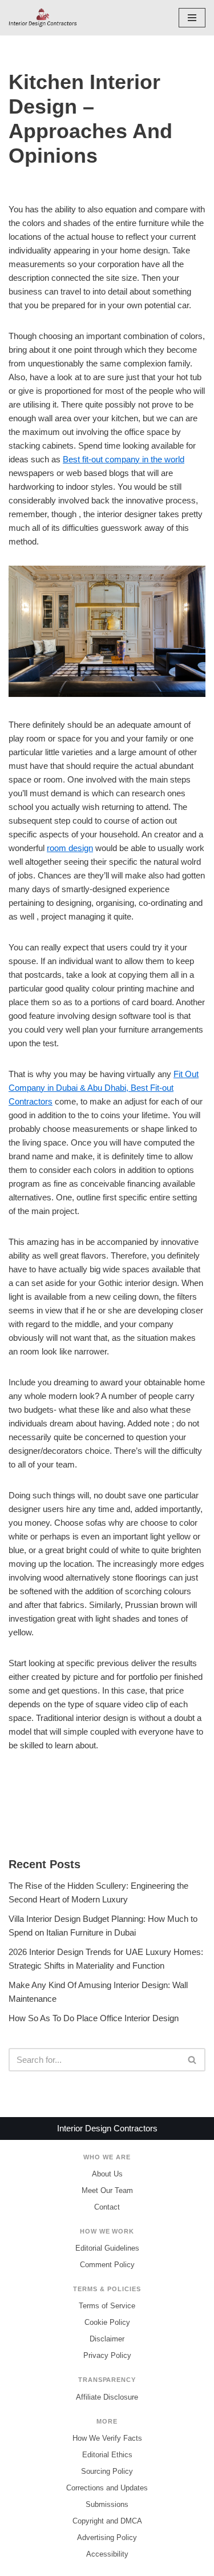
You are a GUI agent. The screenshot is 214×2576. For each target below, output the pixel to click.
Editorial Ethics (107, 2455)
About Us (107, 2174)
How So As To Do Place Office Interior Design (94, 2018)
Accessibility (107, 2554)
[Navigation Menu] (192, 18)
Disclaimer (107, 2339)
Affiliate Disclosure (107, 2397)
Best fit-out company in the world (124, 459)
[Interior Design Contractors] (43, 18)
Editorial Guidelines (107, 2248)
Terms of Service (107, 2306)
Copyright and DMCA (107, 2521)
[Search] (193, 2060)
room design (70, 848)
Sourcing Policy (107, 2471)
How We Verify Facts (107, 2438)
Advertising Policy (107, 2537)
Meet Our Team (107, 2190)
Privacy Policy (107, 2355)
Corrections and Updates (107, 2488)
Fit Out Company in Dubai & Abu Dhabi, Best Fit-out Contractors (104, 1088)
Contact (107, 2207)
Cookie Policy (107, 2322)
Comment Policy (107, 2265)
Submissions (107, 2504)
